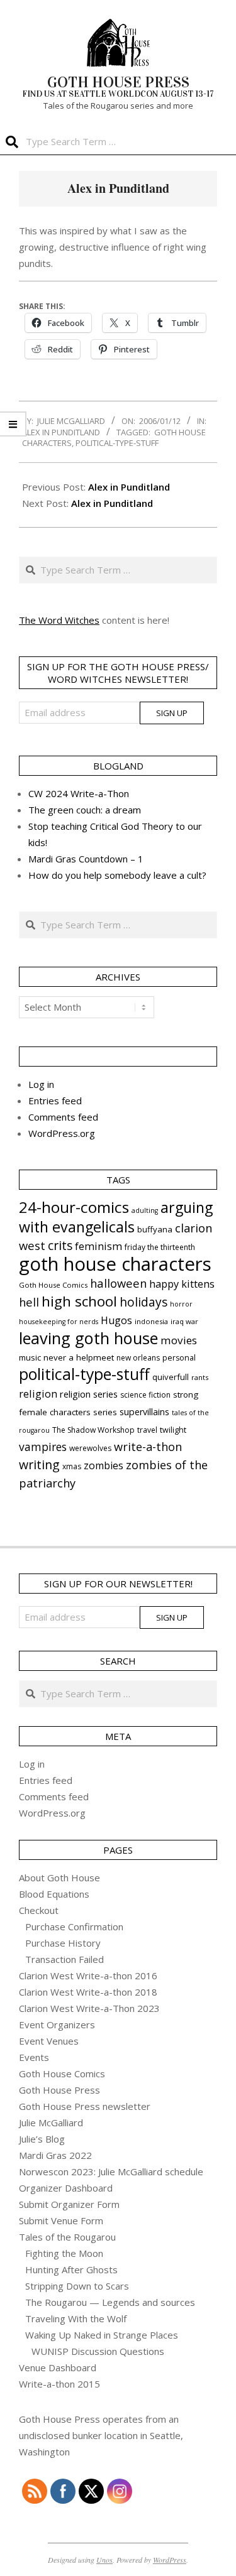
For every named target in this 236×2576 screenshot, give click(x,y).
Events (34, 2057)
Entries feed (55, 1101)
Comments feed (63, 1117)
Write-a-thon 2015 (59, 2384)
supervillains (144, 1412)
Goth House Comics (53, 1285)
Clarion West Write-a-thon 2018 (88, 1992)
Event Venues (49, 2041)
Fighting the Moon (64, 2253)
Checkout (39, 1910)
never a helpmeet (79, 1357)
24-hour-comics (74, 1207)
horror (181, 1304)
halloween (118, 1283)
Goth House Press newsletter (85, 2106)
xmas (72, 1466)
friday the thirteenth (160, 1247)
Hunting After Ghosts (71, 2269)
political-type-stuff (117, 443)
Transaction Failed (65, 1959)
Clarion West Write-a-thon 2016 (88, 1975)
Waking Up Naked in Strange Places (102, 2335)
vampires (43, 1447)
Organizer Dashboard (66, 2188)
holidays (143, 1302)
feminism (98, 1246)
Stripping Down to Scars (77, 2286)
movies (179, 1340)
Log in (41, 1084)
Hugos (116, 1320)
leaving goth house (88, 1338)
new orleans (138, 1358)
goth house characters (115, 1264)
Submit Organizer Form (69, 2204)
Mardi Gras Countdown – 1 (86, 859)
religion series (89, 1394)
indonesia (151, 1321)
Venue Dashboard (58, 2367)
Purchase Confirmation (74, 1927)
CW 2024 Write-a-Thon (79, 793)
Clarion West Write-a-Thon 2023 (89, 2008)
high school (79, 1301)
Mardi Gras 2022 (55, 2155)
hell (29, 1302)
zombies (104, 1465)
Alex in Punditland (61, 432)
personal (179, 1358)
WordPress (170, 2560)
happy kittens (182, 1284)
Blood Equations (54, 1894)
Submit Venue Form (61, 2220)
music (30, 1357)
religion (38, 1394)
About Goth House (59, 1878)
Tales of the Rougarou (67, 2237)
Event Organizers (57, 2024)
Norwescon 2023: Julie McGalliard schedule (111, 2171)
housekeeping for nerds (59, 1322)
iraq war (184, 1321)
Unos (104, 2560)
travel (147, 1430)
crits (60, 1245)
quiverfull (171, 1377)
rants (200, 1377)
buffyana (155, 1229)
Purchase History (63, 1943)
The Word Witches (59, 620)
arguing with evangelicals (116, 1217)
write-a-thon (148, 1447)
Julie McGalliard (51, 2122)
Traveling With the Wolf (76, 2318)
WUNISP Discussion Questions (98, 2351)
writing (39, 1465)
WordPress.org (62, 1133)
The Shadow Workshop (93, 1430)
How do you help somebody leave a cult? (117, 875)
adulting (145, 1210)
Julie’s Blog (42, 2139)
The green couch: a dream (85, 810)
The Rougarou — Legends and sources (110, 2302)
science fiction (145, 1395)
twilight (173, 1430)
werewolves (90, 1448)
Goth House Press (59, 2090)
